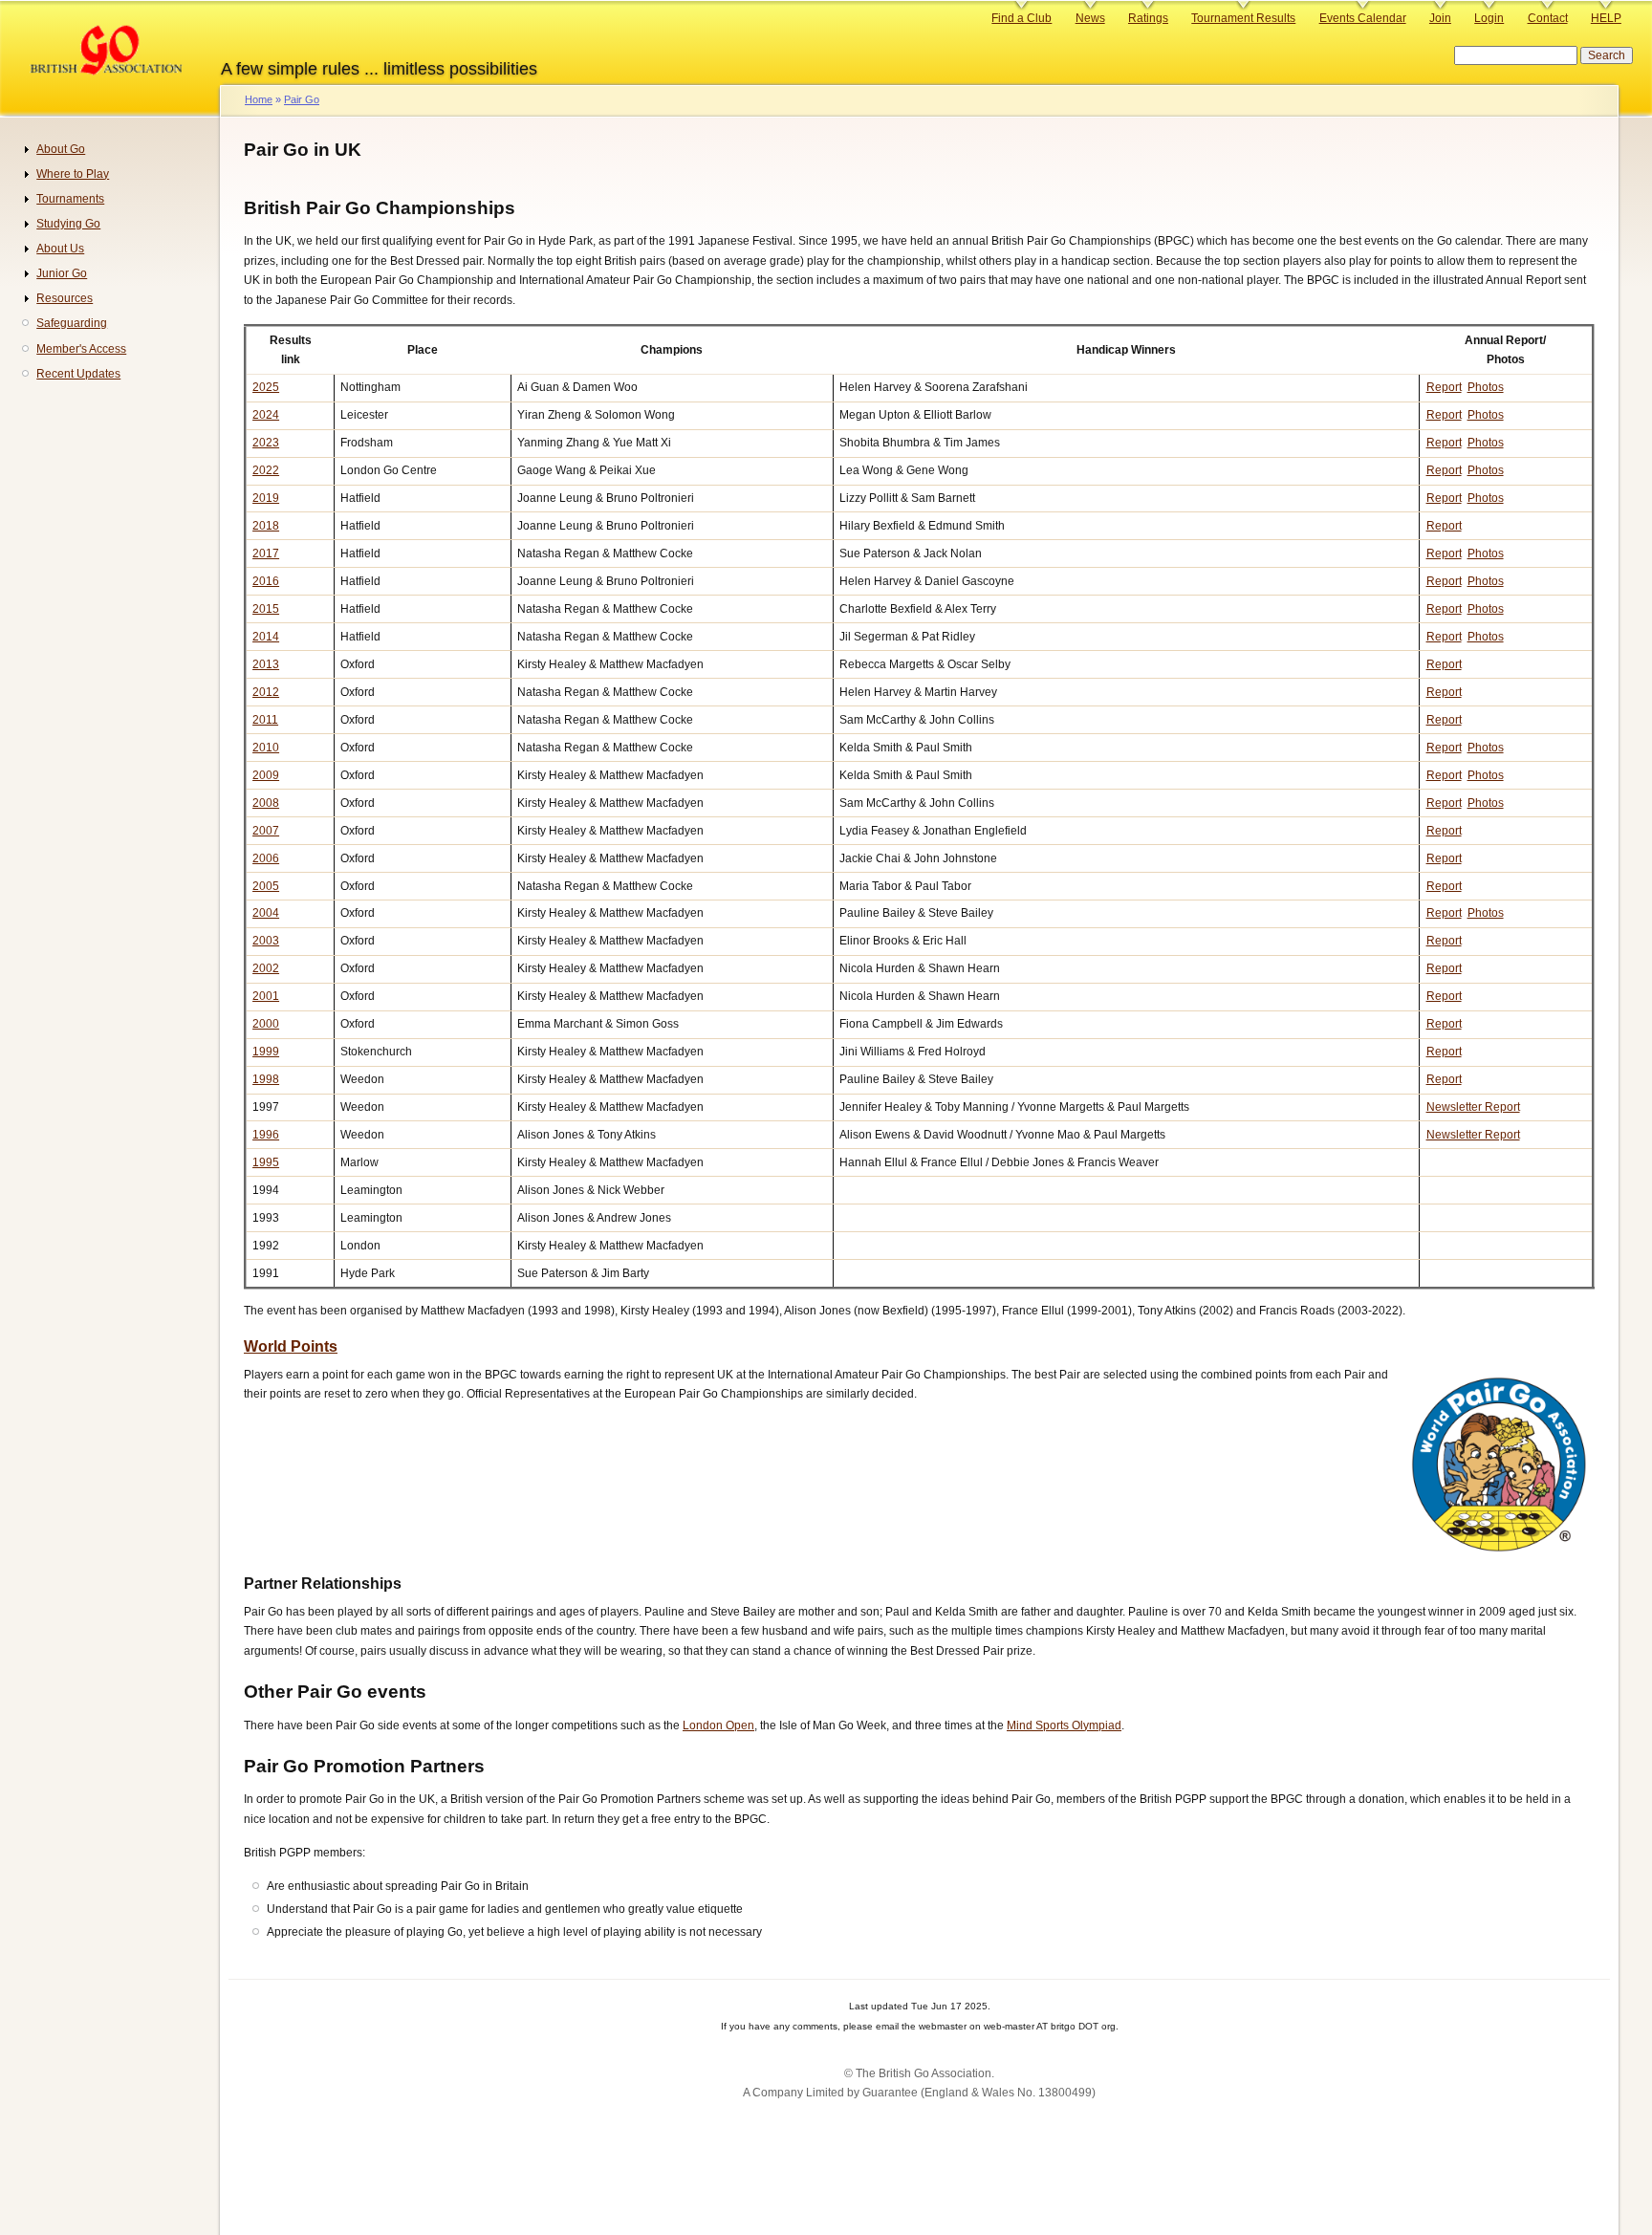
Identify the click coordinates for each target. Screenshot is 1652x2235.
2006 (266, 858)
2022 (266, 470)
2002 (266, 968)
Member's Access (81, 349)
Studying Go (68, 224)
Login (1489, 18)
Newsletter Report (1473, 1107)
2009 (266, 775)
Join (1440, 18)
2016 (266, 581)
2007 (266, 831)
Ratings (1148, 18)
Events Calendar (1363, 18)
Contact (1548, 18)
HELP (1606, 18)
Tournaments (70, 199)
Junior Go (62, 273)
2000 (266, 1024)
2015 (266, 609)
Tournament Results (1243, 18)
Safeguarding (72, 323)
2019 (266, 498)
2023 (266, 443)
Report (1444, 387)
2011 (265, 720)
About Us (60, 249)
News (1090, 18)
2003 (266, 941)
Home (259, 99)
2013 (266, 664)
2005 (266, 886)
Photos (1486, 387)
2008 (266, 803)
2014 (266, 637)
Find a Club (1022, 18)
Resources (65, 298)
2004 (266, 913)
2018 (266, 526)
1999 (266, 1052)
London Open (718, 1725)
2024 (266, 415)
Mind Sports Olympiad (1064, 1725)
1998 (266, 1079)
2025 (266, 387)
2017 (266, 553)
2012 (266, 692)
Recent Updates (78, 374)
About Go (61, 149)
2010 (266, 748)
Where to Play (73, 174)
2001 (266, 996)
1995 (266, 1162)
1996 (266, 1135)
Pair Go (302, 99)
